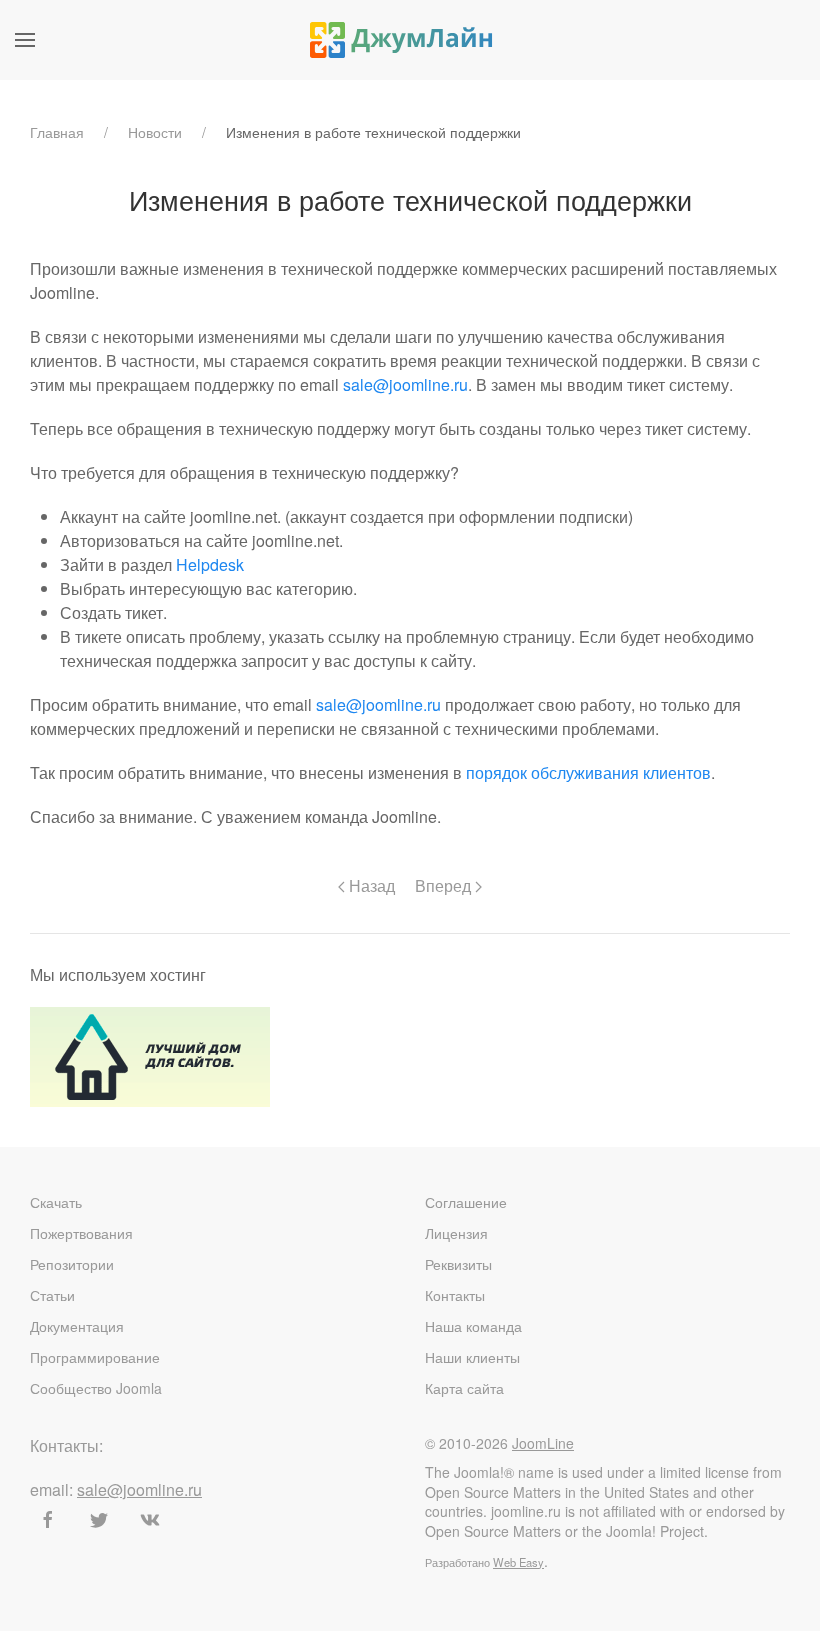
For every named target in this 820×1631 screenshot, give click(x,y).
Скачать (56, 1202)
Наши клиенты (472, 1357)
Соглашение (466, 1202)
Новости (155, 132)
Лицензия (456, 1233)
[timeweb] (150, 1054)
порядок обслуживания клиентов (588, 772)
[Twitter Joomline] (99, 1520)
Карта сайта (464, 1388)
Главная (57, 132)
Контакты (455, 1295)
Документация (77, 1326)
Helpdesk (210, 564)
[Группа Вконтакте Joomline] (150, 1520)
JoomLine (543, 1443)
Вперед (445, 885)
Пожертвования (81, 1233)
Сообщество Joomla (96, 1388)
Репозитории (72, 1264)
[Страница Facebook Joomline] (48, 1520)
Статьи (52, 1295)
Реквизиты (458, 1264)
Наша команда (473, 1326)
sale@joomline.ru (405, 384)
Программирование (95, 1357)
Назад (370, 885)
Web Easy (518, 1562)
